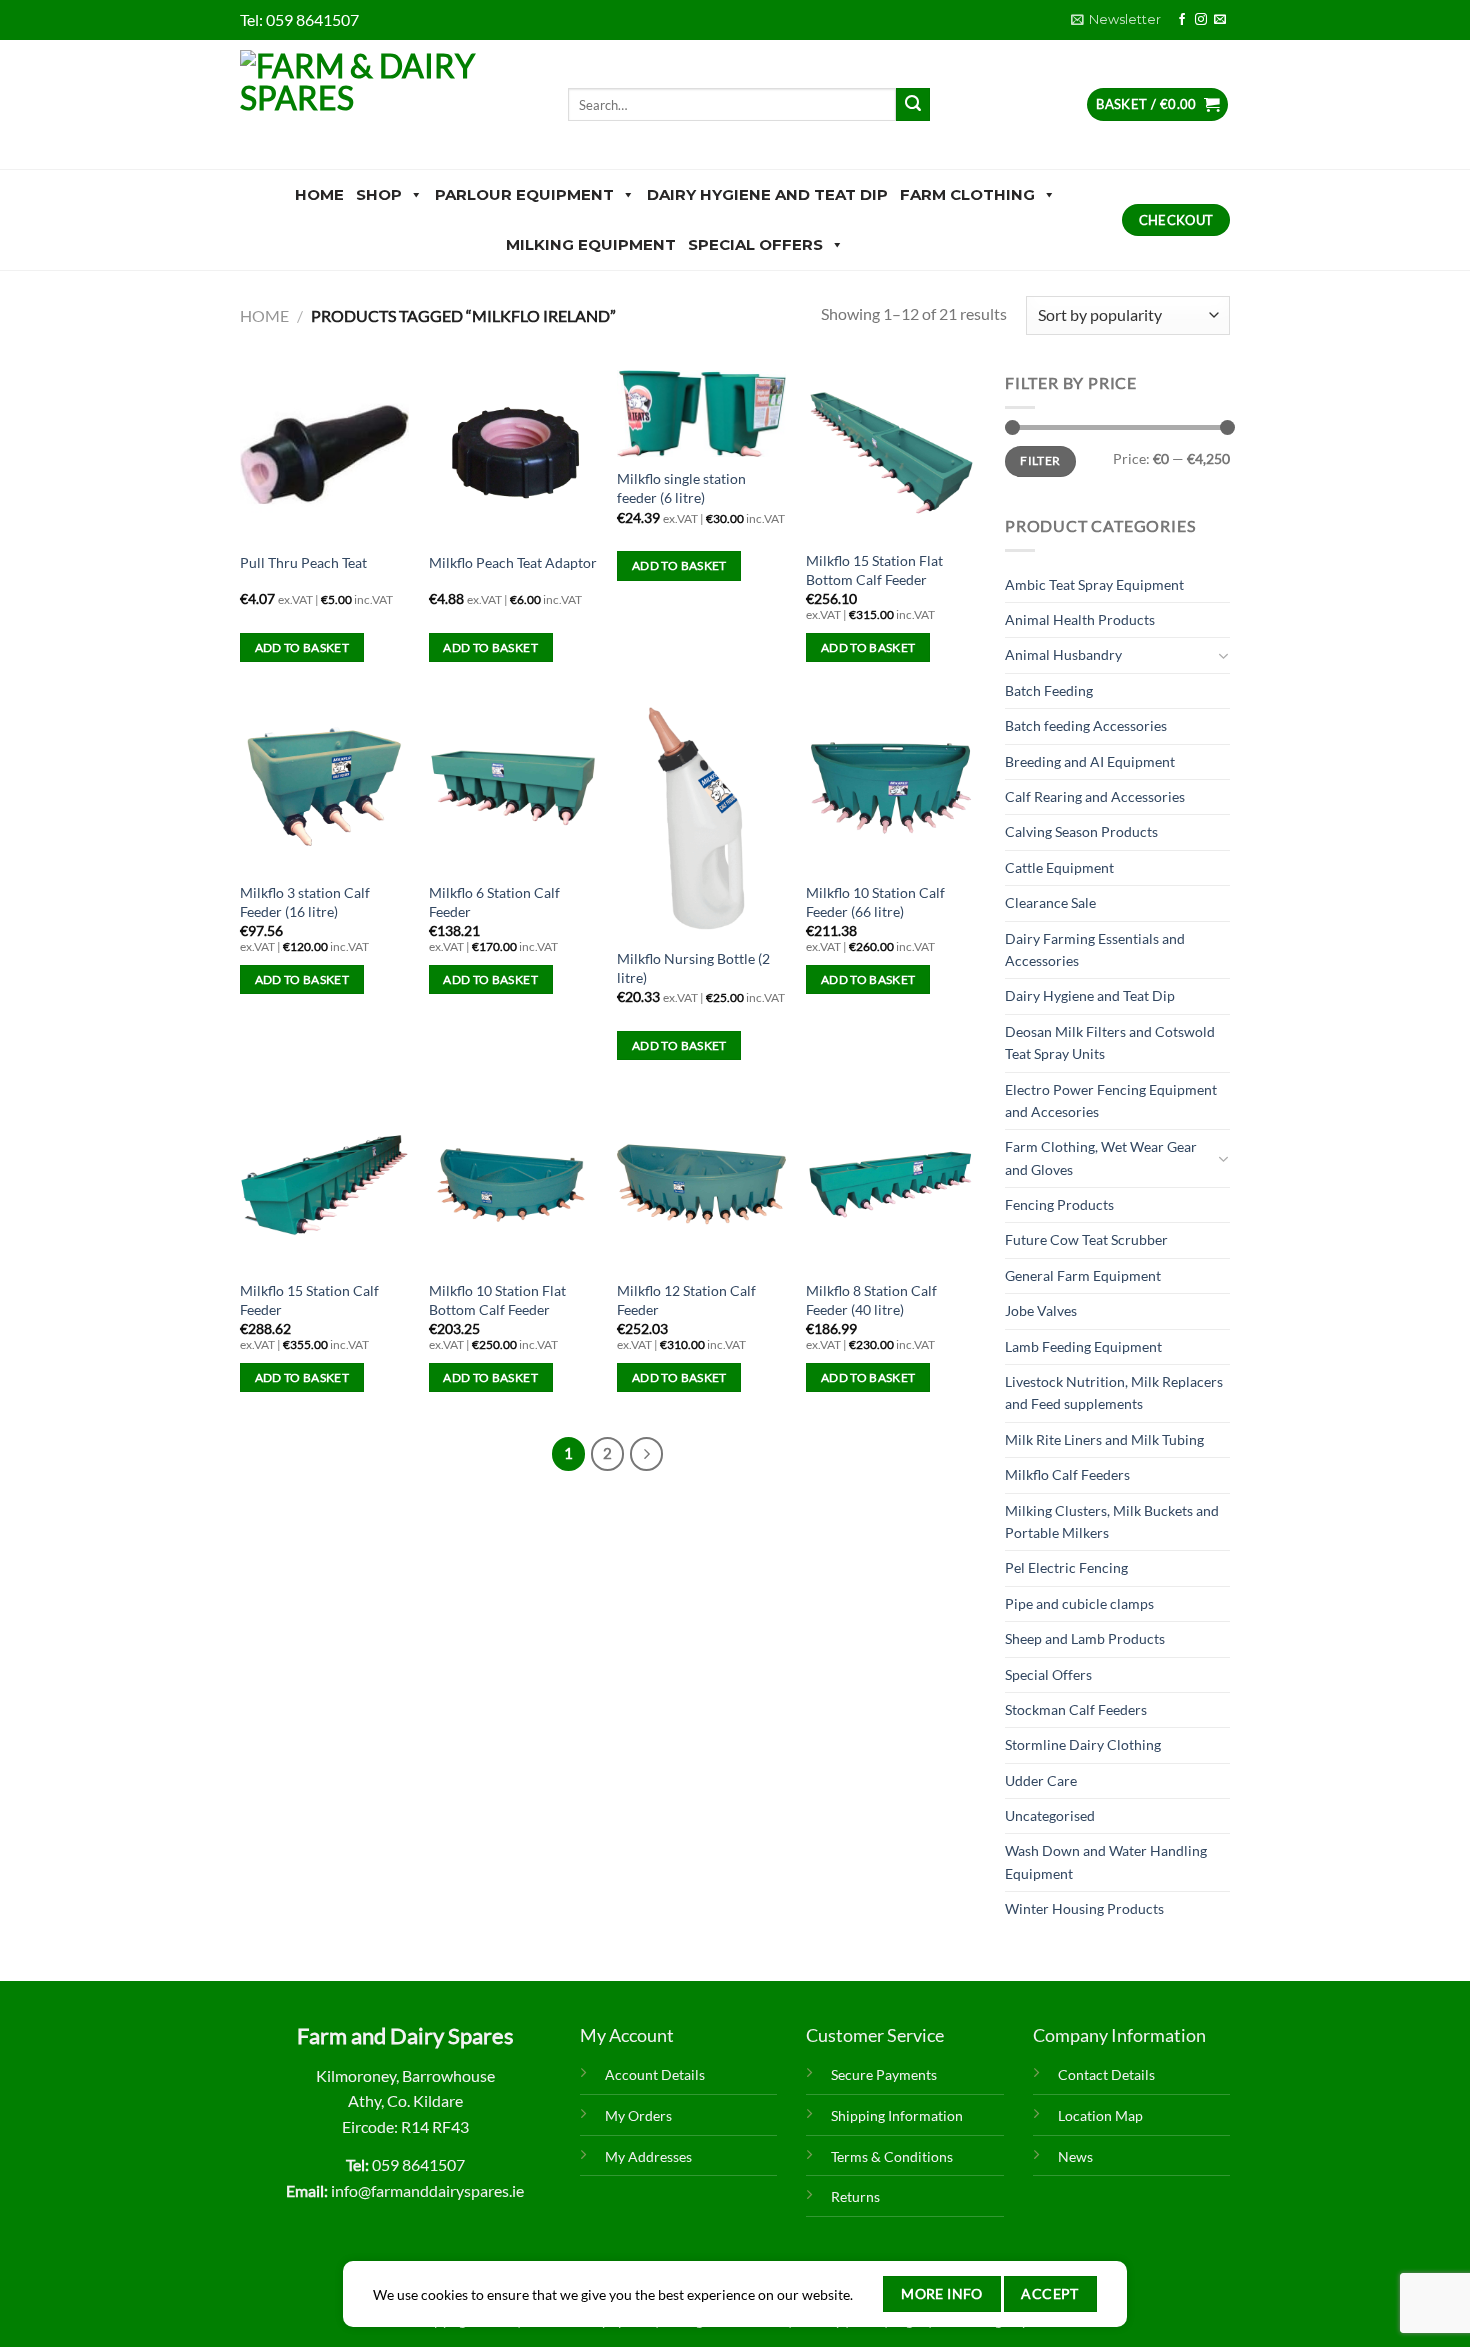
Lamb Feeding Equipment (1083, 1346)
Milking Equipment (591, 244)
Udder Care (1041, 1780)
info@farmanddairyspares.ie (427, 2190)
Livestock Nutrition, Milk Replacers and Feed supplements (1114, 1392)
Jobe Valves (1041, 1310)
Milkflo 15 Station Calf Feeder (309, 1300)
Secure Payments (884, 2074)
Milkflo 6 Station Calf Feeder (494, 902)
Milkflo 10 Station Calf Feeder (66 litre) (875, 902)
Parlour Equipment (524, 194)
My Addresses (648, 2156)
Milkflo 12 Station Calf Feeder (686, 1300)
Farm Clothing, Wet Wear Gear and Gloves (1101, 1157)
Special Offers (755, 244)
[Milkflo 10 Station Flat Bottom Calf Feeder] (513, 1184)
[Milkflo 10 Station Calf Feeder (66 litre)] (890, 786)
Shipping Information (897, 2115)
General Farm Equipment (1083, 1275)
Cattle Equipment (1059, 867)
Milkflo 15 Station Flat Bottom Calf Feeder (874, 570)
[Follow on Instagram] (1201, 20)
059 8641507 (312, 19)
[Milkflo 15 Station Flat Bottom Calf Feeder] (890, 454)
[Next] (647, 1454)
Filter (1040, 460)
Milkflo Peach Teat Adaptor (513, 562)
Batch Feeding (1049, 690)
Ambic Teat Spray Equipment (1094, 584)
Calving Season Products (1081, 831)
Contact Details (1106, 2074)
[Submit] (913, 105)
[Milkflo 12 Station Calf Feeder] (701, 1184)
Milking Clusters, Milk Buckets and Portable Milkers (1112, 1521)
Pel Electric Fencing (1066, 1567)
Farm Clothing (967, 194)
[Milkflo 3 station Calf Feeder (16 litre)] (324, 786)
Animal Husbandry (1063, 654)
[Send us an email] (1220, 20)
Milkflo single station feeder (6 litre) (681, 488)
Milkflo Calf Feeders (1067, 1474)
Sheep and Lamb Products (1085, 1638)
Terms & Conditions (892, 2156)
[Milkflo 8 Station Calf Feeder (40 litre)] (890, 1184)
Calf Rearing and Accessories (1095, 796)
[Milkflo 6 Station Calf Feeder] (513, 786)
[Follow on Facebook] (1182, 20)
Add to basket (302, 647)
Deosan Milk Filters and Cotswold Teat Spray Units (1110, 1042)
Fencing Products (1059, 1204)
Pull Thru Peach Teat (303, 562)
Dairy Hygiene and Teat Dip (767, 194)
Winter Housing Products (1084, 1908)
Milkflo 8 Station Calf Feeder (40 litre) (871, 1300)
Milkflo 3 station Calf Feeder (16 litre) (305, 902)
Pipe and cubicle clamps (1079, 1603)
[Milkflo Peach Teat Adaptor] (513, 454)
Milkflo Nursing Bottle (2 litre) (693, 968)
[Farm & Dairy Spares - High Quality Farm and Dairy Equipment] (389, 104)
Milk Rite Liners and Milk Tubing (1104, 1439)
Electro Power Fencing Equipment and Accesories (1111, 1100)
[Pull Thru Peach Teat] (324, 454)
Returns (855, 2196)
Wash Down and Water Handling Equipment (1106, 1861)
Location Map (1100, 2115)
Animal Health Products (1080, 619)
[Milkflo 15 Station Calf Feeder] (324, 1184)
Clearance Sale (1050, 902)
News (1075, 2156)
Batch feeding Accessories (1086, 725)
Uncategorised (1050, 1815)
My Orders (638, 2115)
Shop (379, 194)
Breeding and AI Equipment (1090, 761)
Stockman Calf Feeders (1076, 1709)
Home (319, 194)
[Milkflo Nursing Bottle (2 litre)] (701, 819)
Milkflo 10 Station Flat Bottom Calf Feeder (497, 1300)
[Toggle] (1223, 656)
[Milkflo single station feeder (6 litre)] (701, 414)
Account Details (655, 2074)
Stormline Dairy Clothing (1083, 1744)
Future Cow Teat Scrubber (1086, 1239)
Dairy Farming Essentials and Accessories (1095, 949)
